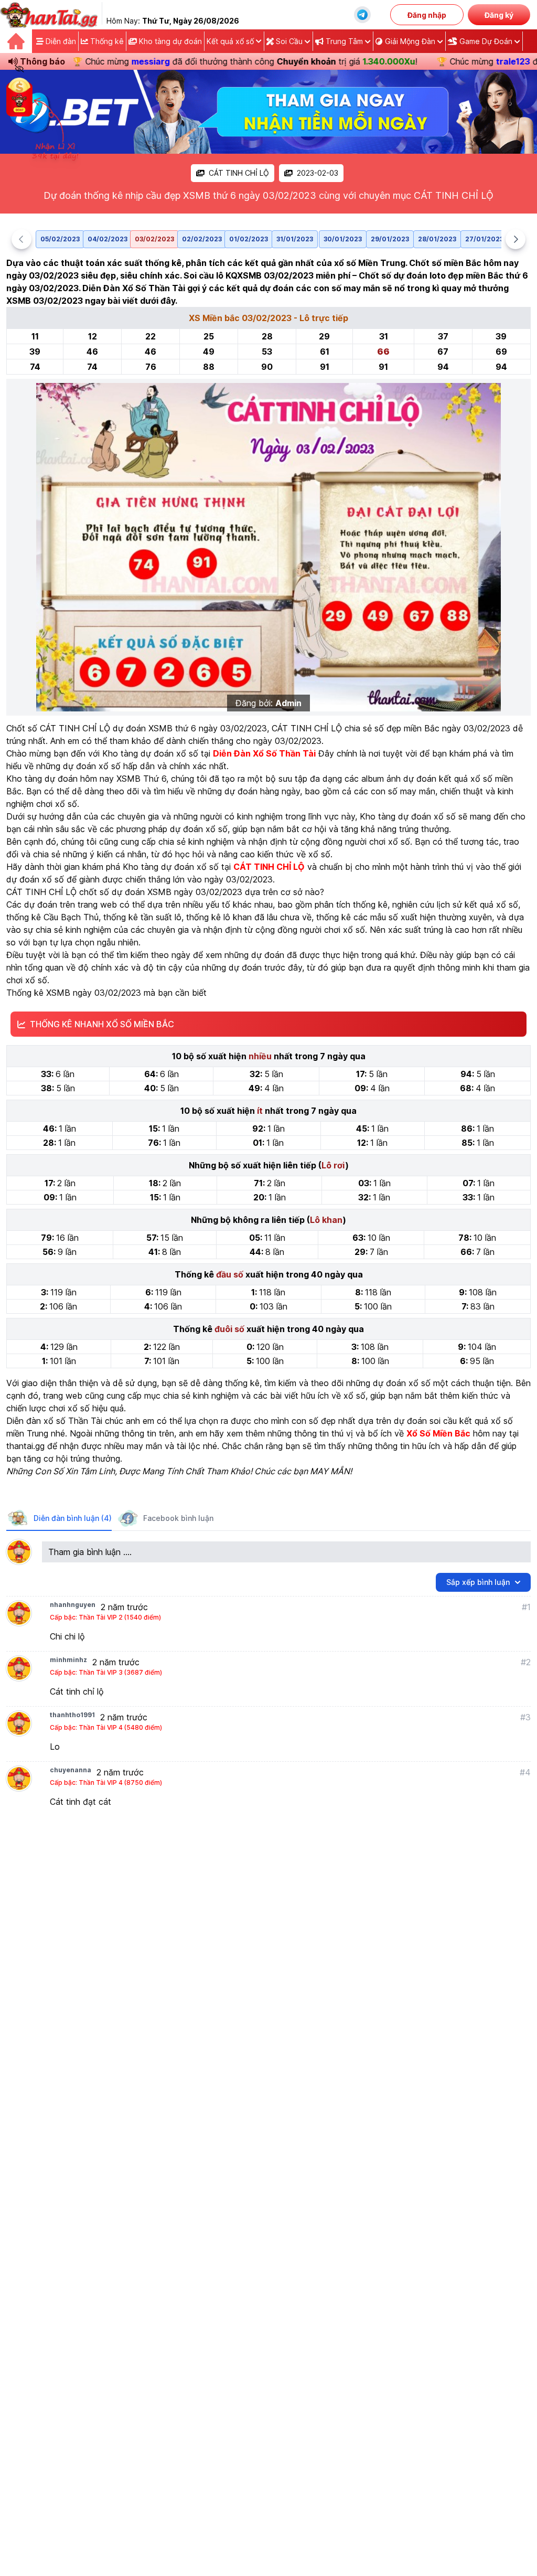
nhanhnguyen (73, 1605)
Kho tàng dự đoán (169, 41)
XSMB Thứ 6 (141, 779)
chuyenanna (71, 1770)
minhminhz (68, 1660)
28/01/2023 (437, 239)
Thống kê (106, 41)
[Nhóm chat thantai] (362, 15)
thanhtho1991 (72, 1715)
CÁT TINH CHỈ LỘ (239, 173)
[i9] (268, 112)
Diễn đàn (60, 41)
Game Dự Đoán (486, 41)
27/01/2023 (484, 239)
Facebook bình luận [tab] (178, 1518)
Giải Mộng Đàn (410, 41)
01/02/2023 (249, 239)
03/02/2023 (154, 239)
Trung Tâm (344, 41)
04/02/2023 (108, 239)
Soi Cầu (289, 41)
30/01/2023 (343, 239)
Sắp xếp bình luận (478, 1582)
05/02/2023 (60, 239)
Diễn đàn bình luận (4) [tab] (73, 1518)
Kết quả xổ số (230, 41)
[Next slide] (515, 239)
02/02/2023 (202, 239)
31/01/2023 (295, 239)
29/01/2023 (390, 239)
